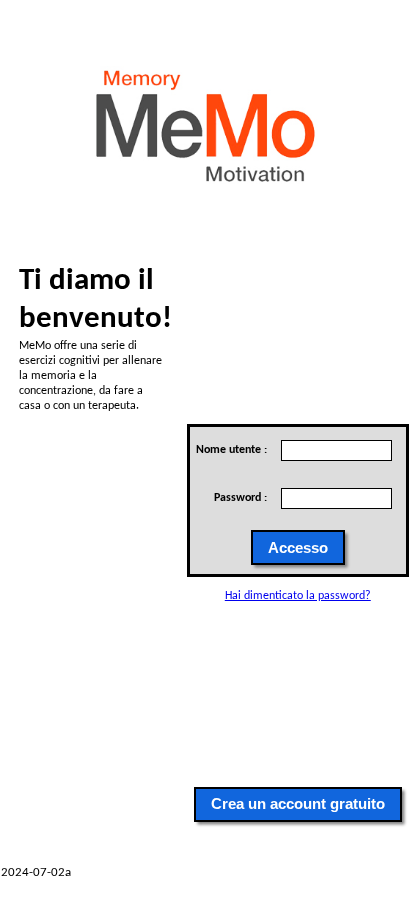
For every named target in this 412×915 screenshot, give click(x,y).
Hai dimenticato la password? (298, 596)
